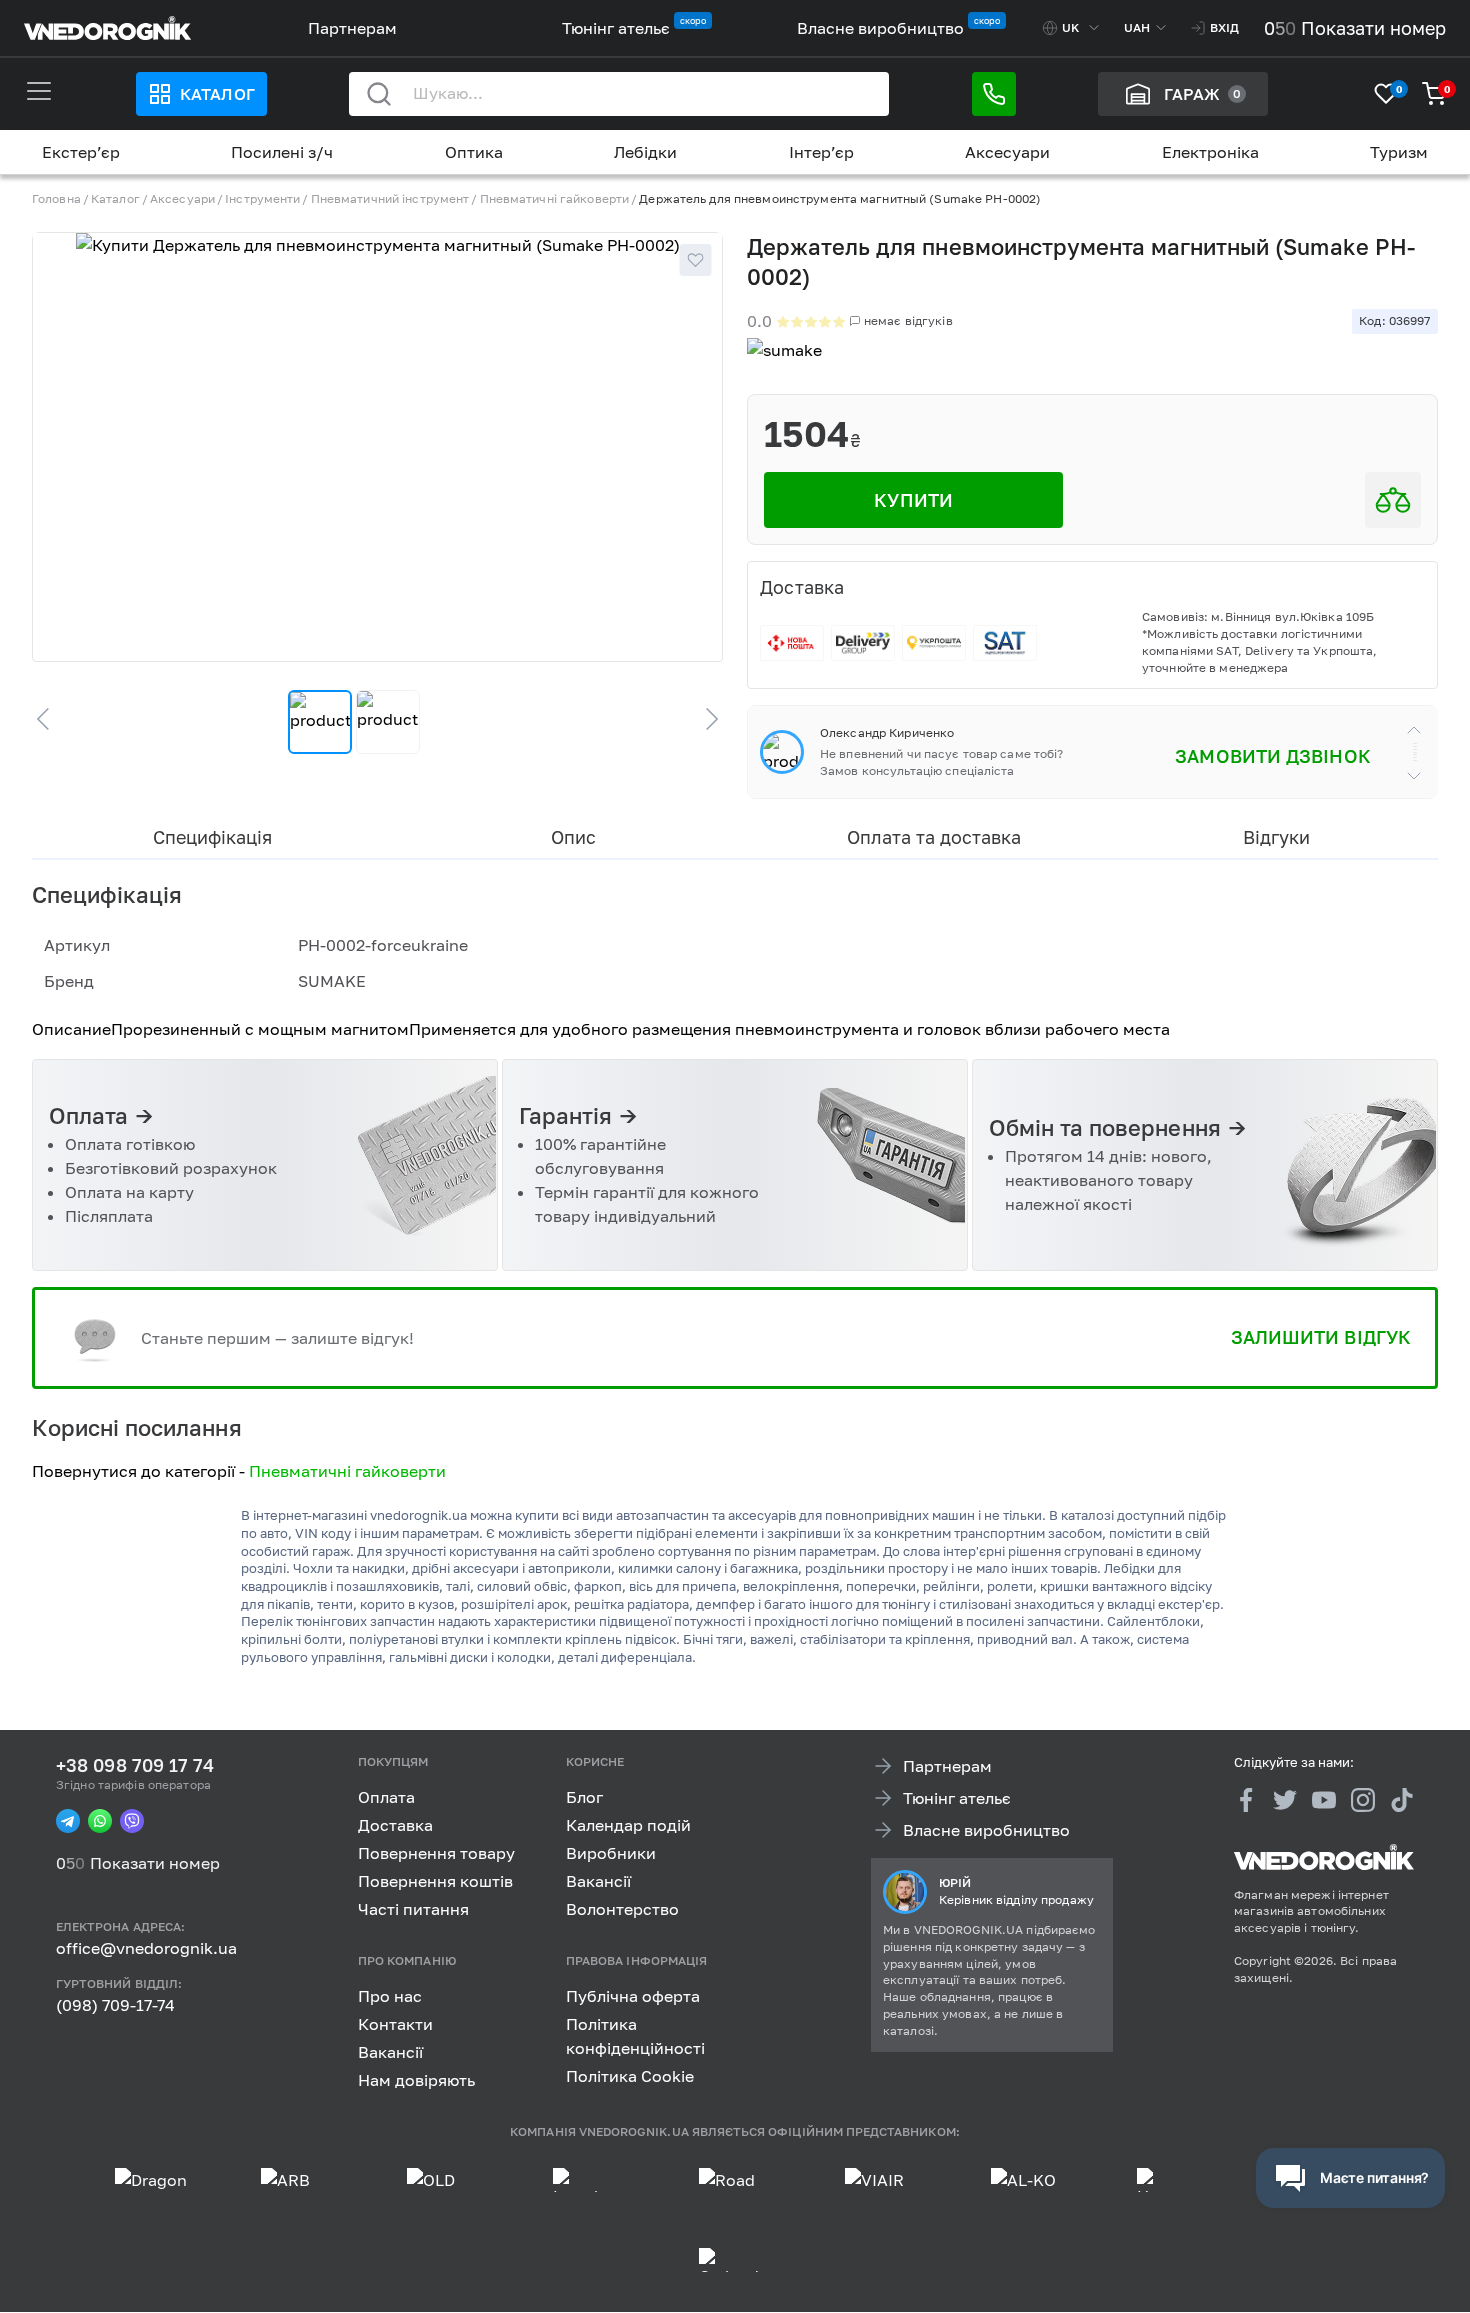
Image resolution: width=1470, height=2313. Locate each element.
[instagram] (1363, 1800)
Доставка (395, 1825)
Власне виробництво (880, 28)
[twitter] (1285, 1800)
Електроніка (1210, 152)
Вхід (1224, 27)
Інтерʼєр (821, 152)
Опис (573, 837)
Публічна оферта (633, 1996)
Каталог (217, 94)
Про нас (390, 1996)
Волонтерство (622, 1909)
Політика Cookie (630, 2076)
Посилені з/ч (282, 152)
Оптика (474, 152)
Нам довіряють (416, 2080)
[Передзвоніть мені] (994, 94)
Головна (56, 198)
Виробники (611, 1853)
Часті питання (413, 1909)
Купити (913, 500)
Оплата (386, 1797)
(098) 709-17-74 (115, 2005)
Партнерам (352, 28)
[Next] (703, 719)
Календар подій (628, 1825)
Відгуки (1276, 837)
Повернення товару (436, 1853)
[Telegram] (68, 1822)
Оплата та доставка (934, 837)
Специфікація (212, 837)
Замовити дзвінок (1272, 756)
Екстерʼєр (81, 152)
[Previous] (52, 719)
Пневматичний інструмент (390, 198)
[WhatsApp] (100, 1822)
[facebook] (1246, 1800)
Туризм (1399, 152)
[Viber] (132, 1822)
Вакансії (598, 1881)
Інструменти (262, 198)
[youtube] (1324, 1800)
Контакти (395, 2024)
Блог (584, 1797)
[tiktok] (1402, 1800)
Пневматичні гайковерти (555, 198)
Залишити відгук (1321, 1337)
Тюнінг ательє (616, 28)
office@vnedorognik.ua (146, 1949)
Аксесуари (1007, 152)
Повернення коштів (435, 1881)
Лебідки (645, 152)
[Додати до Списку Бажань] (695, 260)
